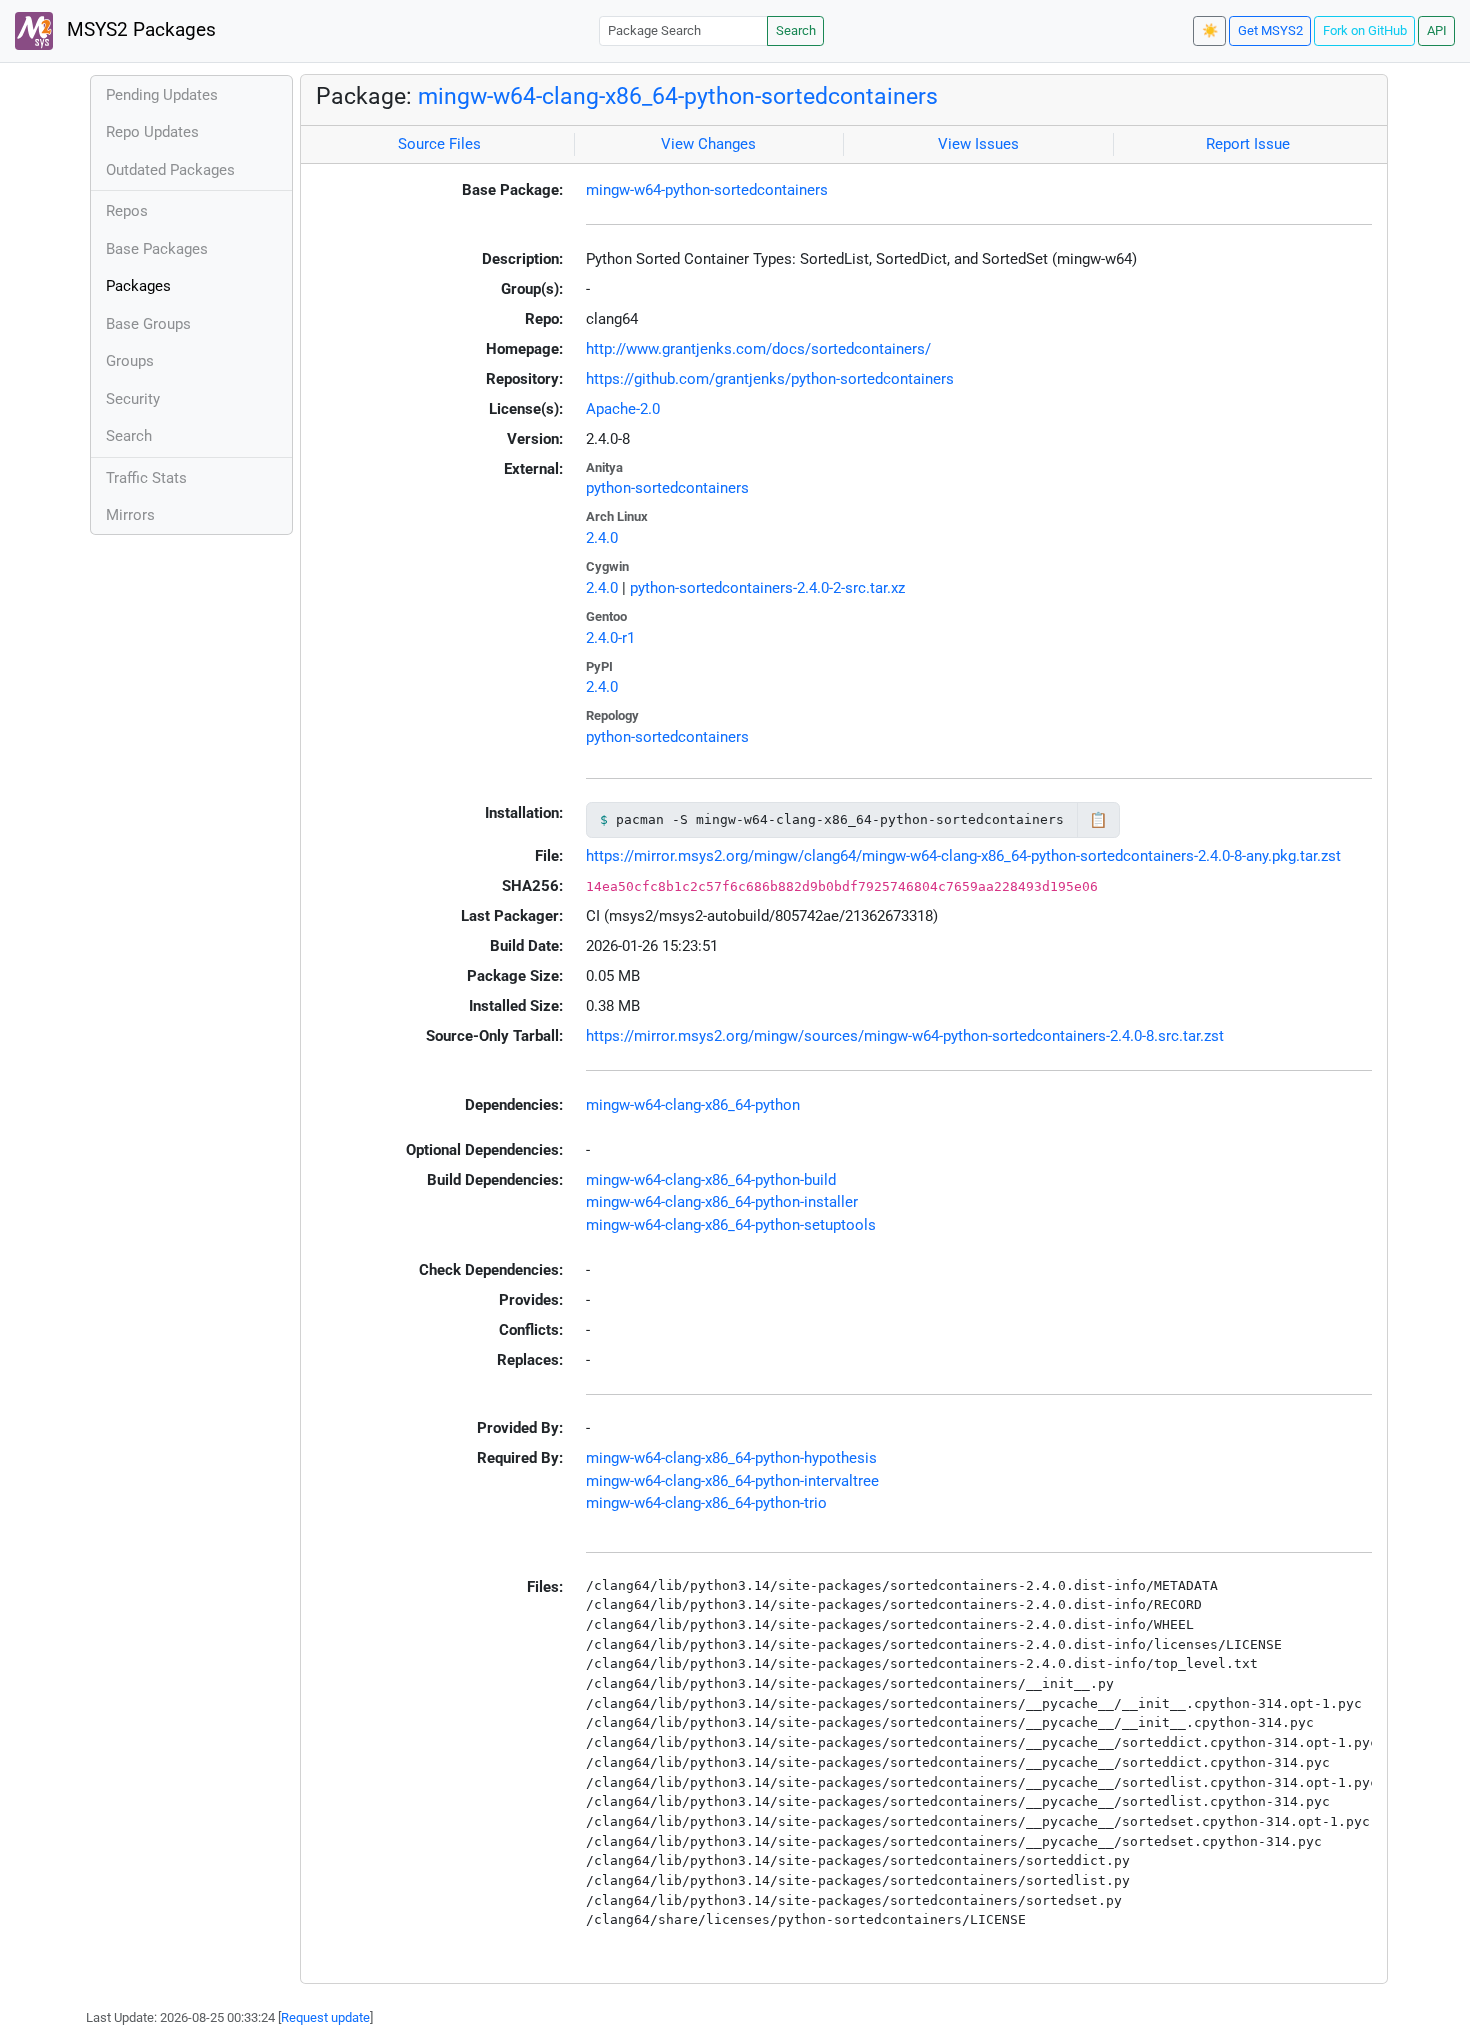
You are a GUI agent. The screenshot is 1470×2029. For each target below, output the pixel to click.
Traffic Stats (146, 478)
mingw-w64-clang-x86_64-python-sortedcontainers (678, 96)
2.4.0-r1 (610, 638)
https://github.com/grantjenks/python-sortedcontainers (770, 379)
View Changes (708, 144)
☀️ (1210, 30)
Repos (127, 211)
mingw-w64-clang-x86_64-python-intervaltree (732, 1481)
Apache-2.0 (623, 409)
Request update (325, 2017)
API (1437, 30)
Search (796, 30)
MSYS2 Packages (139, 30)
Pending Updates (162, 95)
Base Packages (157, 249)
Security (133, 399)
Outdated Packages (170, 170)
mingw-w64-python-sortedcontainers (707, 190)
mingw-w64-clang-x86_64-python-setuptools (731, 1225)
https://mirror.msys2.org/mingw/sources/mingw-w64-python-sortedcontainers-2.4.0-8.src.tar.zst (905, 1036)
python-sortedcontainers (667, 488)
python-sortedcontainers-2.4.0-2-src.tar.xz (767, 588)
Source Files (439, 144)
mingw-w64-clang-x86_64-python (693, 1105)
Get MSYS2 (1270, 30)
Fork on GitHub (1365, 30)
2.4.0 (602, 538)
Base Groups (148, 324)
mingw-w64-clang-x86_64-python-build (711, 1180)
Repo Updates (152, 132)
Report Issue (1248, 144)
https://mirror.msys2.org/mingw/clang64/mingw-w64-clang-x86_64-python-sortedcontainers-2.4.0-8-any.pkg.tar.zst (963, 856)
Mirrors (130, 515)
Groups (130, 361)
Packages (138, 286)
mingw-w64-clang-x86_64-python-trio (706, 1503)
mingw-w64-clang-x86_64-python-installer (722, 1202)
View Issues (978, 144)
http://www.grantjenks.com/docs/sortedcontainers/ (758, 349)
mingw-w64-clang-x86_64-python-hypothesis (731, 1458)
